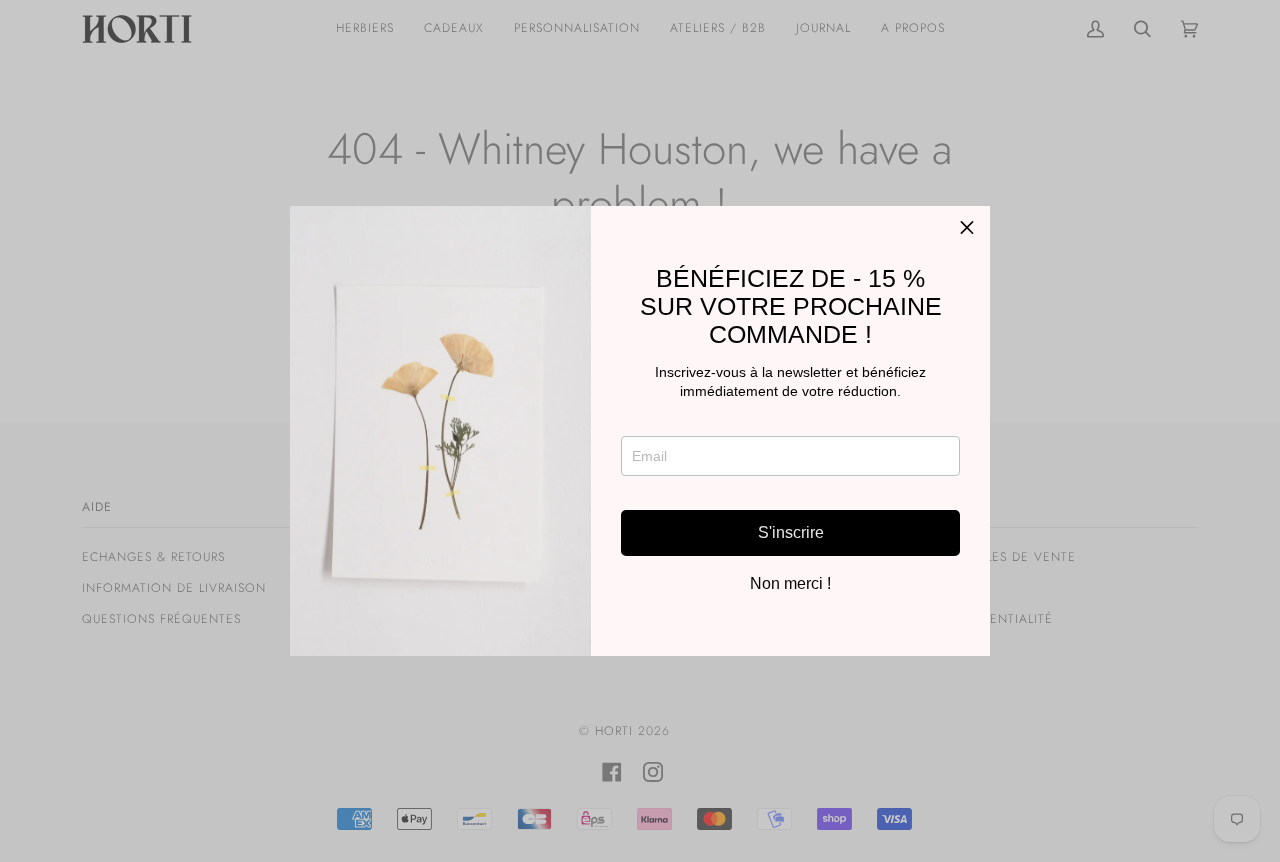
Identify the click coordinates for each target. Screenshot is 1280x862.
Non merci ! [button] (790, 584)
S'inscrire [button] (791, 532)
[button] (967, 229)
